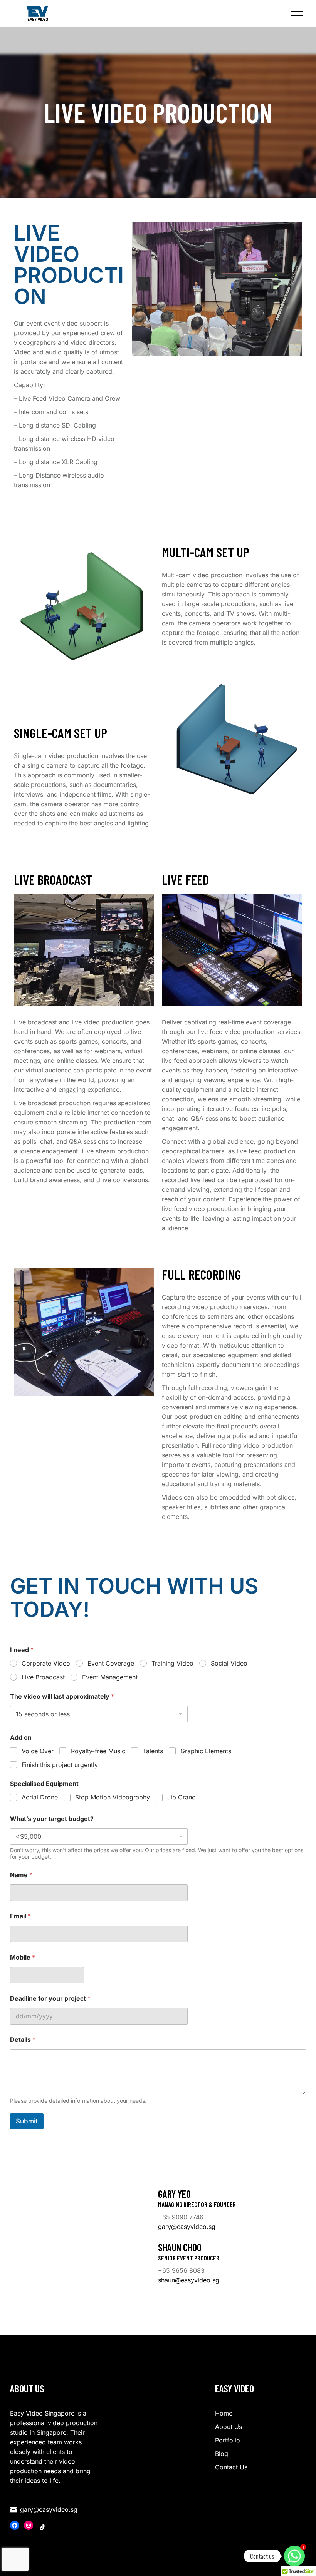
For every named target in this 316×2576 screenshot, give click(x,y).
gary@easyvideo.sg (187, 2227)
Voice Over (38, 1751)
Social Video (229, 1663)
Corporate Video (46, 1663)
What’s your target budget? (52, 1819)
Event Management (110, 1677)
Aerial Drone (40, 1797)
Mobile (23, 1957)
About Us (229, 2427)
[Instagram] (29, 2525)
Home (224, 2413)
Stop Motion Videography (113, 1797)
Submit (27, 2121)
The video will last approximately (62, 1696)
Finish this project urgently (60, 1765)
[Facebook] (15, 2525)
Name (21, 1875)
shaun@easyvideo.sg (189, 2280)
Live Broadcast (43, 1677)
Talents (153, 1751)
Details (23, 2040)
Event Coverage (111, 1663)
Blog (222, 2454)
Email (20, 1916)
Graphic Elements (206, 1751)
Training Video (172, 1663)
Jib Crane (181, 1797)
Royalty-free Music (98, 1751)
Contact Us (231, 2467)
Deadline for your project (50, 1999)
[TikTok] (42, 2527)
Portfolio (228, 2440)
